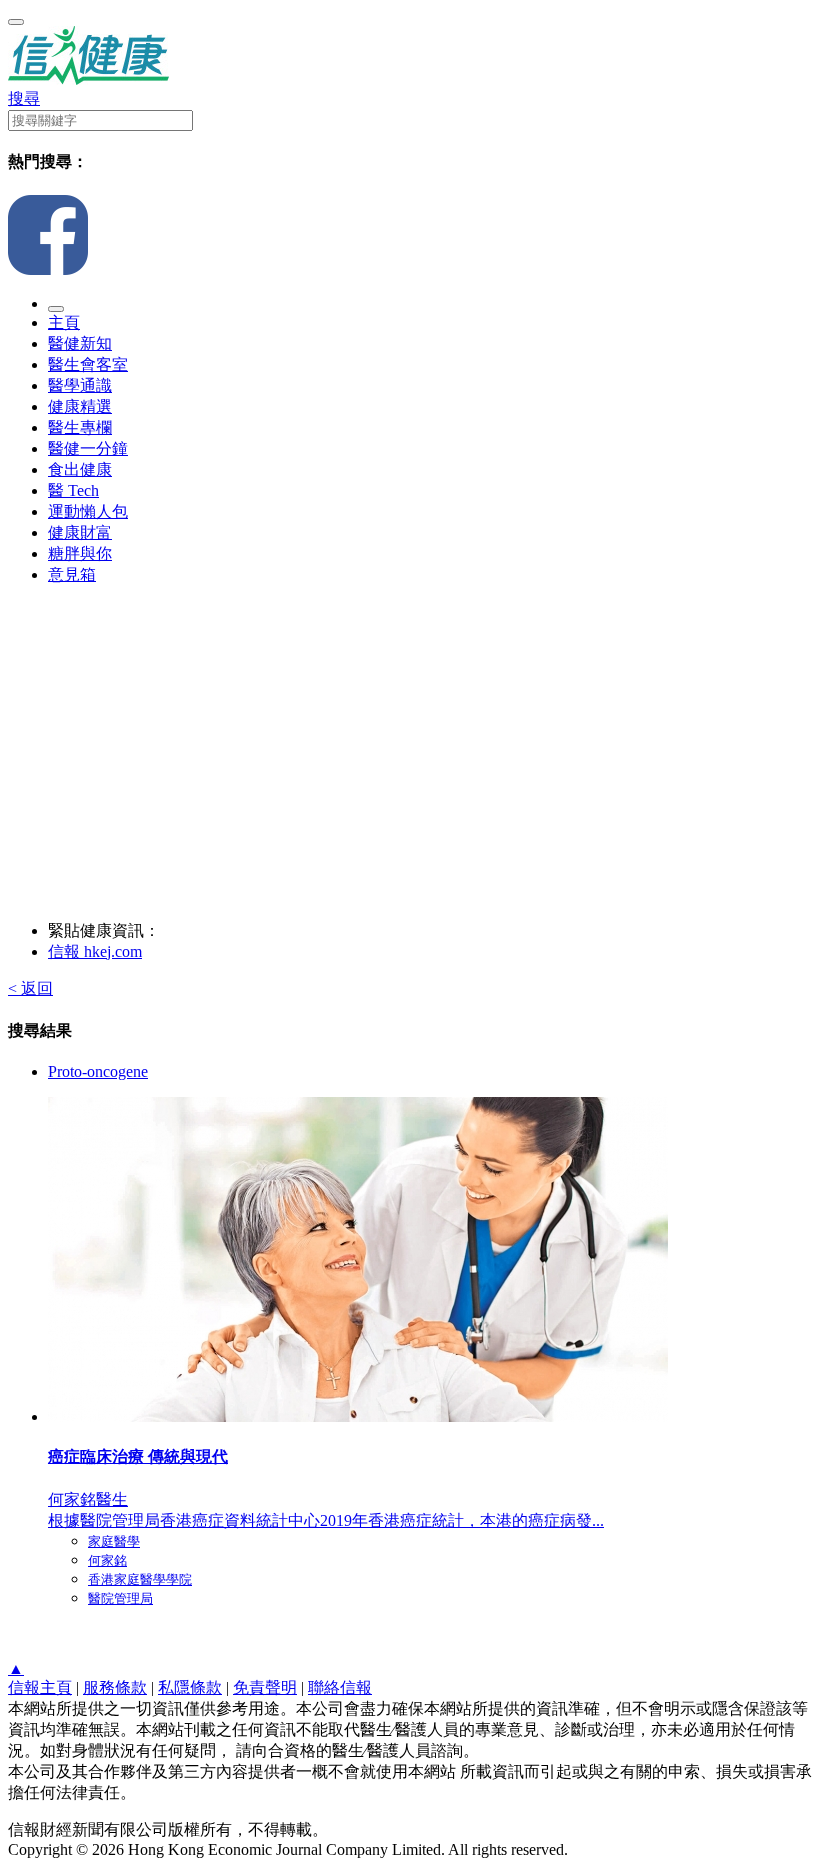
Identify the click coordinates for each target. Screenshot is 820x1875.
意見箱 (72, 574)
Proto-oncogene (98, 1071)
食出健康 (80, 469)
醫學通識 (80, 385)
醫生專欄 (80, 427)
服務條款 (115, 1687)
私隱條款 (190, 1687)
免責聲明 (265, 1687)
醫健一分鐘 (88, 448)
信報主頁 (40, 1687)
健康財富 (80, 532)
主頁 (64, 322)
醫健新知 (80, 343)
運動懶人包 (88, 511)
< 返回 (30, 988)
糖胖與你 (80, 553)
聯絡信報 (340, 1687)
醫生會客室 (88, 364)
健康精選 (80, 406)
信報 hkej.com (95, 951)
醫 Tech (73, 490)
